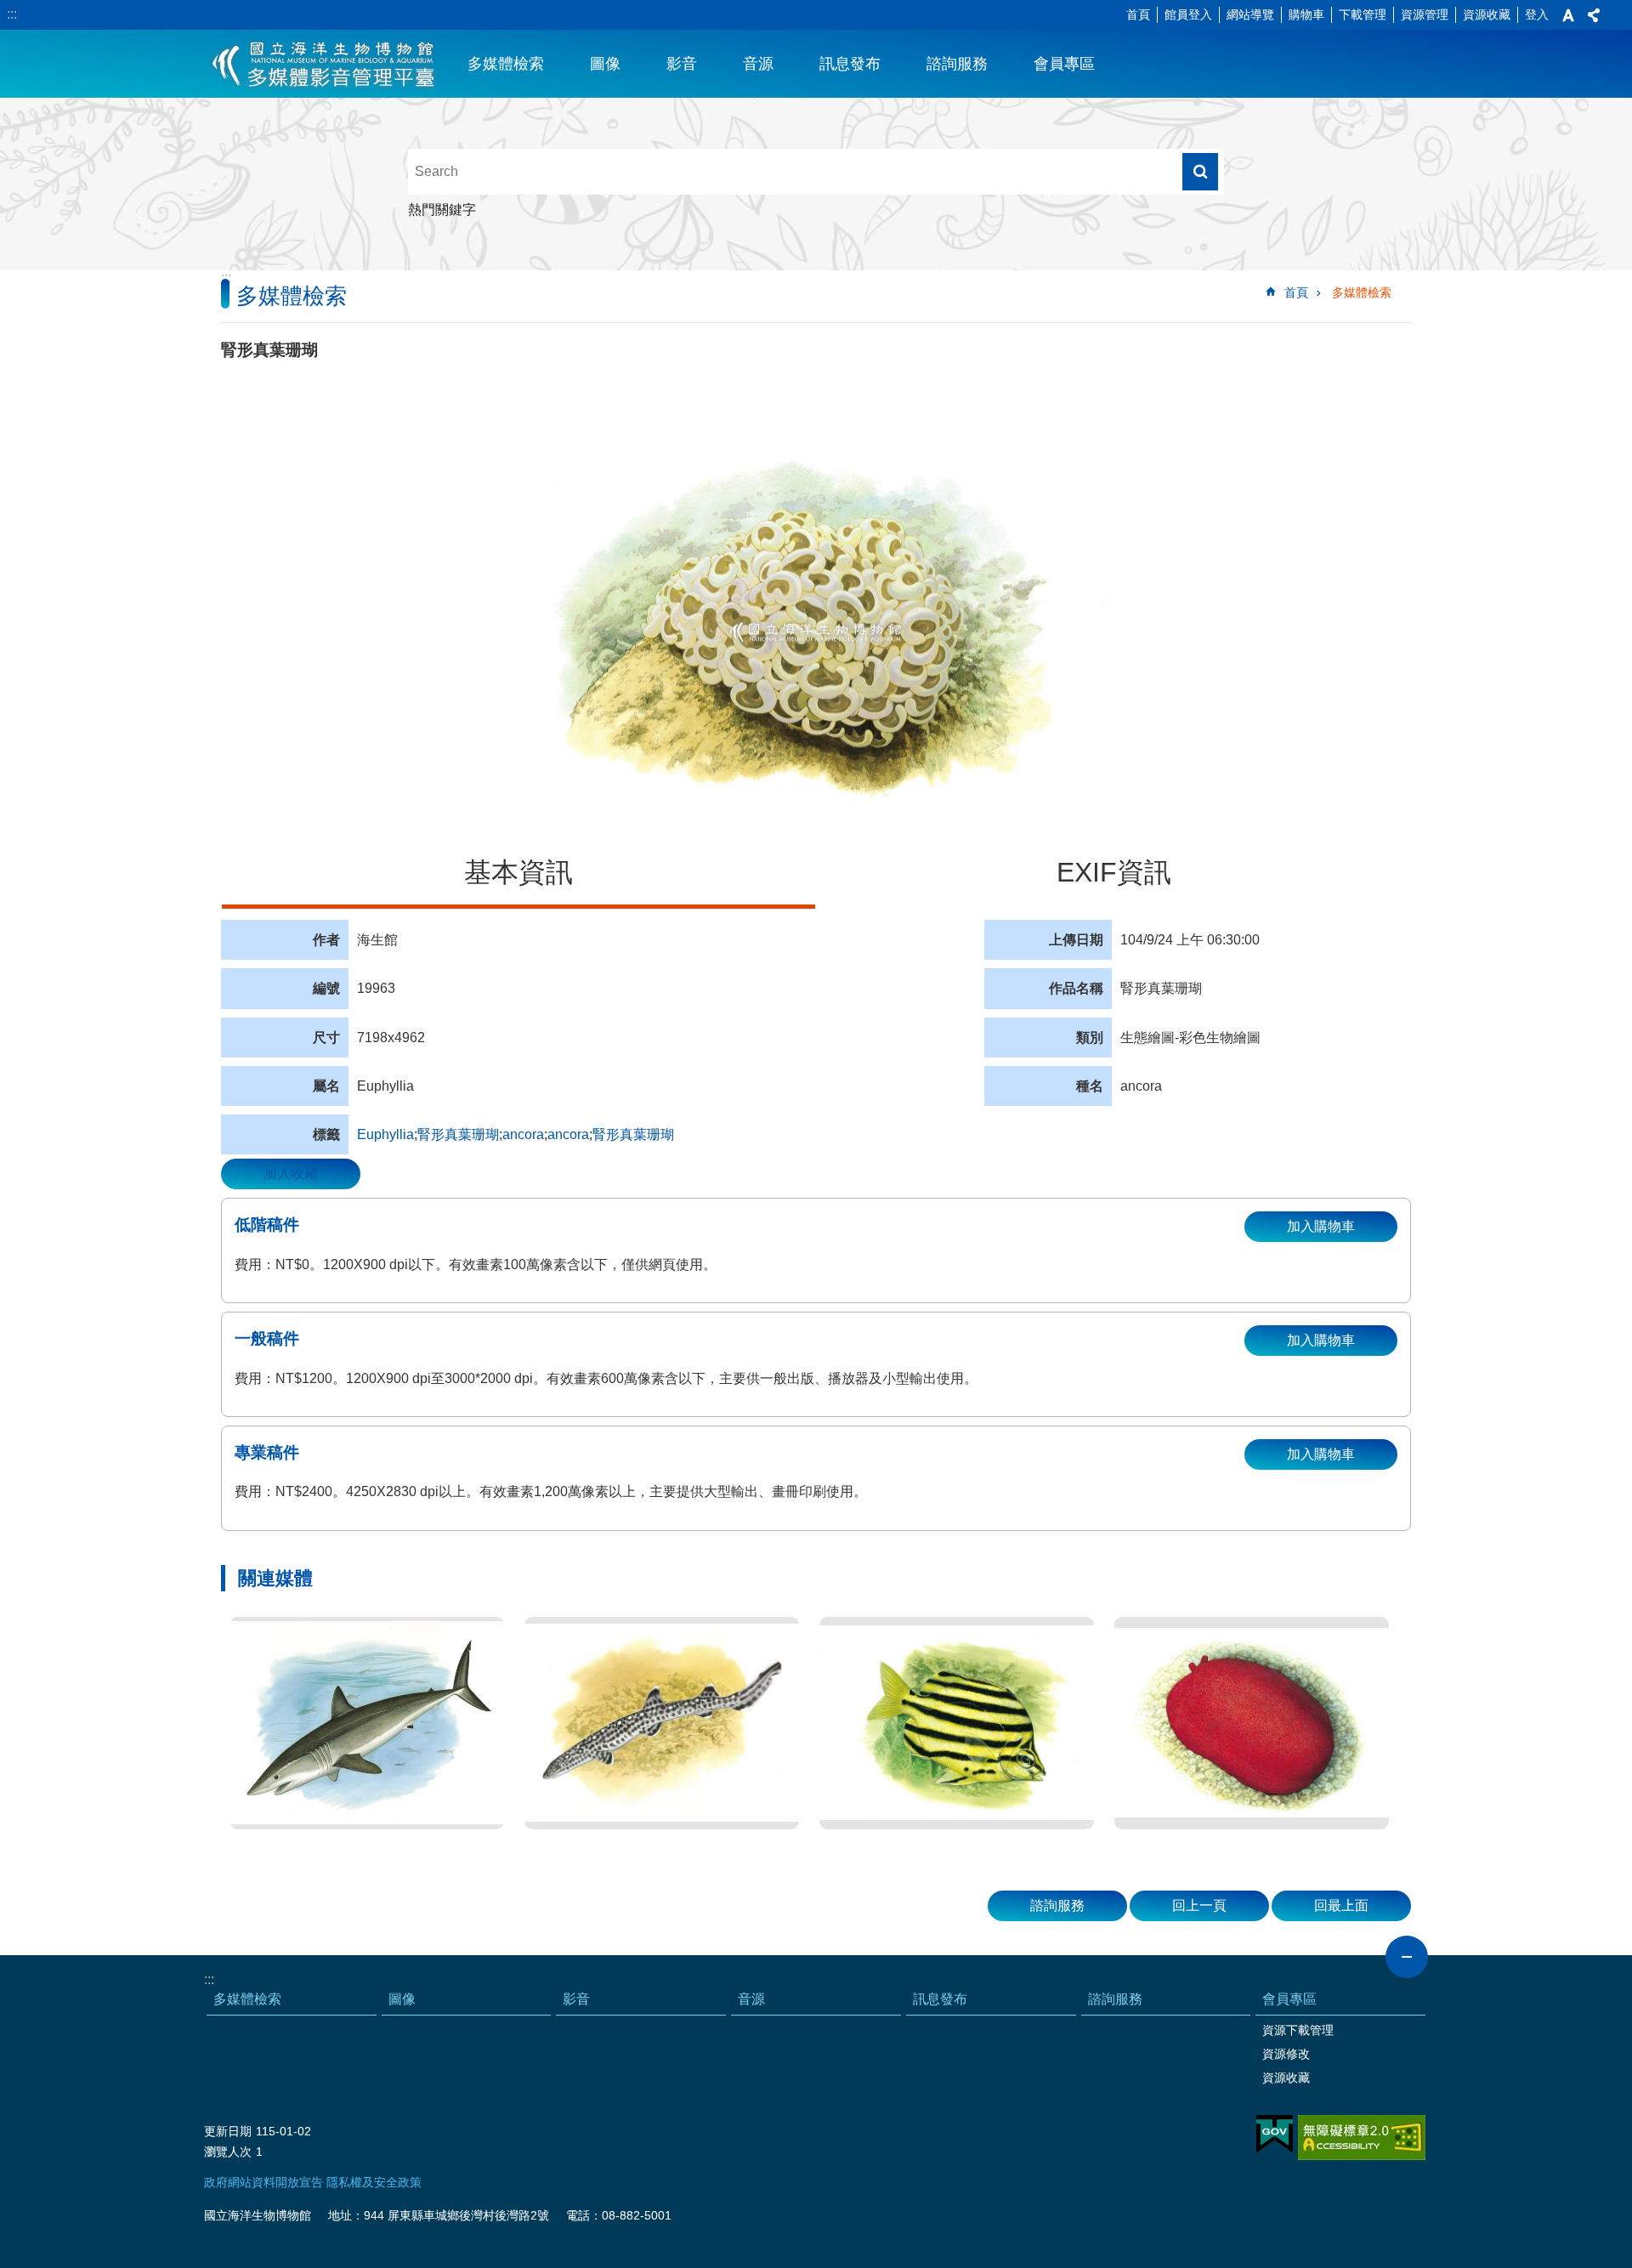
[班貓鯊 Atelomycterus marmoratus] (662, 1723)
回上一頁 (1199, 1905)
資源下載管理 (1298, 2030)
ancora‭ (568, 1134)
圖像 (605, 64)
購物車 (1306, 14)
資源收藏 (1487, 14)
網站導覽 (1250, 14)
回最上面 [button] (1341, 1905)
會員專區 (1064, 64)
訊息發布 (850, 64)
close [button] (1407, 1957)
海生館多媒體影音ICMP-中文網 (324, 64)
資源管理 (1425, 14)
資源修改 (1286, 2054)
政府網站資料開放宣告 (263, 2182)
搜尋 (1200, 172)
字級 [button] (1568, 15)
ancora (523, 1134)
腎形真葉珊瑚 (458, 1134)
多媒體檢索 (506, 64)
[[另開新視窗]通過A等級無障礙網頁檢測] (1362, 2138)
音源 (758, 64)
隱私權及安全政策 (374, 2182)
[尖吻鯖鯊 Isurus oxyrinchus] (367, 1723)
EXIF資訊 (1114, 872)
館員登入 (1188, 14)
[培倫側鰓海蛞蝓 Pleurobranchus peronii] (1252, 1723)
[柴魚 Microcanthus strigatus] (957, 1723)
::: (12, 14)
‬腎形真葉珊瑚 (633, 1134)
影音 (682, 64)
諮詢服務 (957, 64)
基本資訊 (518, 872)
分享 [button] (1594, 15)
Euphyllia (385, 1134)
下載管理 (1363, 14)
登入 (1537, 14)
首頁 (1138, 14)
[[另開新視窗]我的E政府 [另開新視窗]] (1275, 2135)
